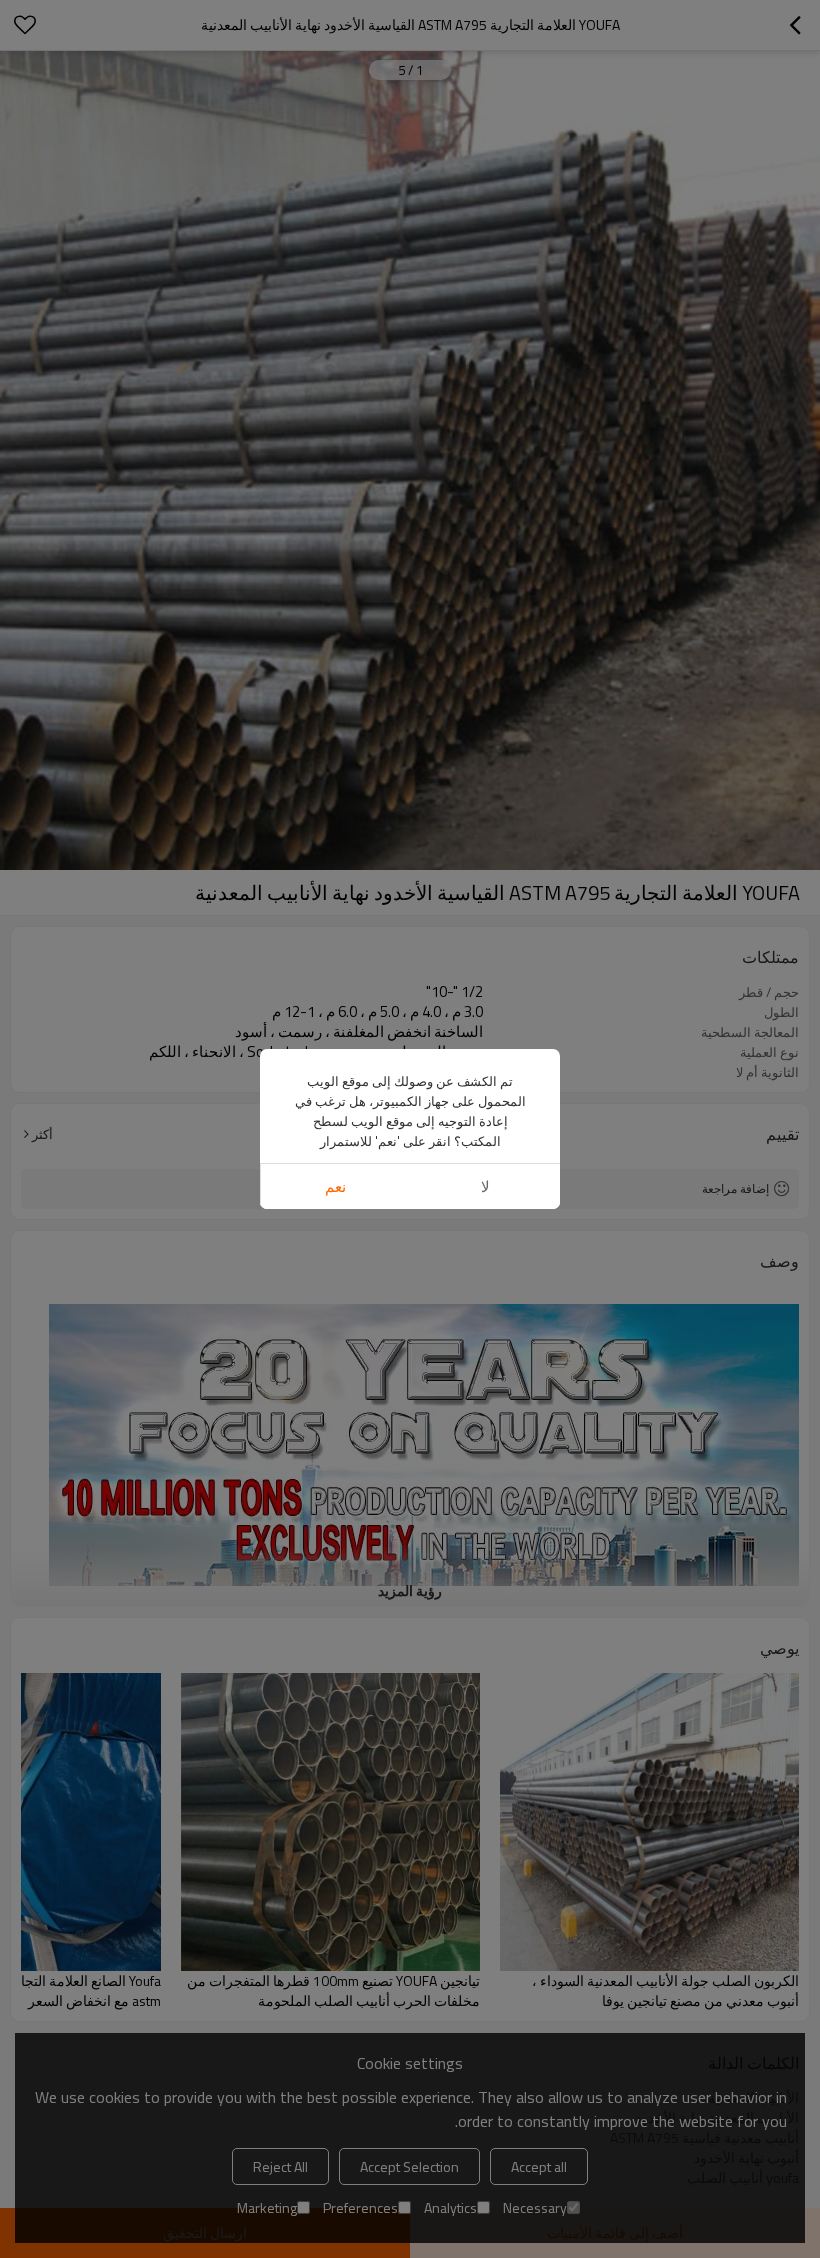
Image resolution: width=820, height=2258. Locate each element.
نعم (335, 1186)
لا (485, 1186)
